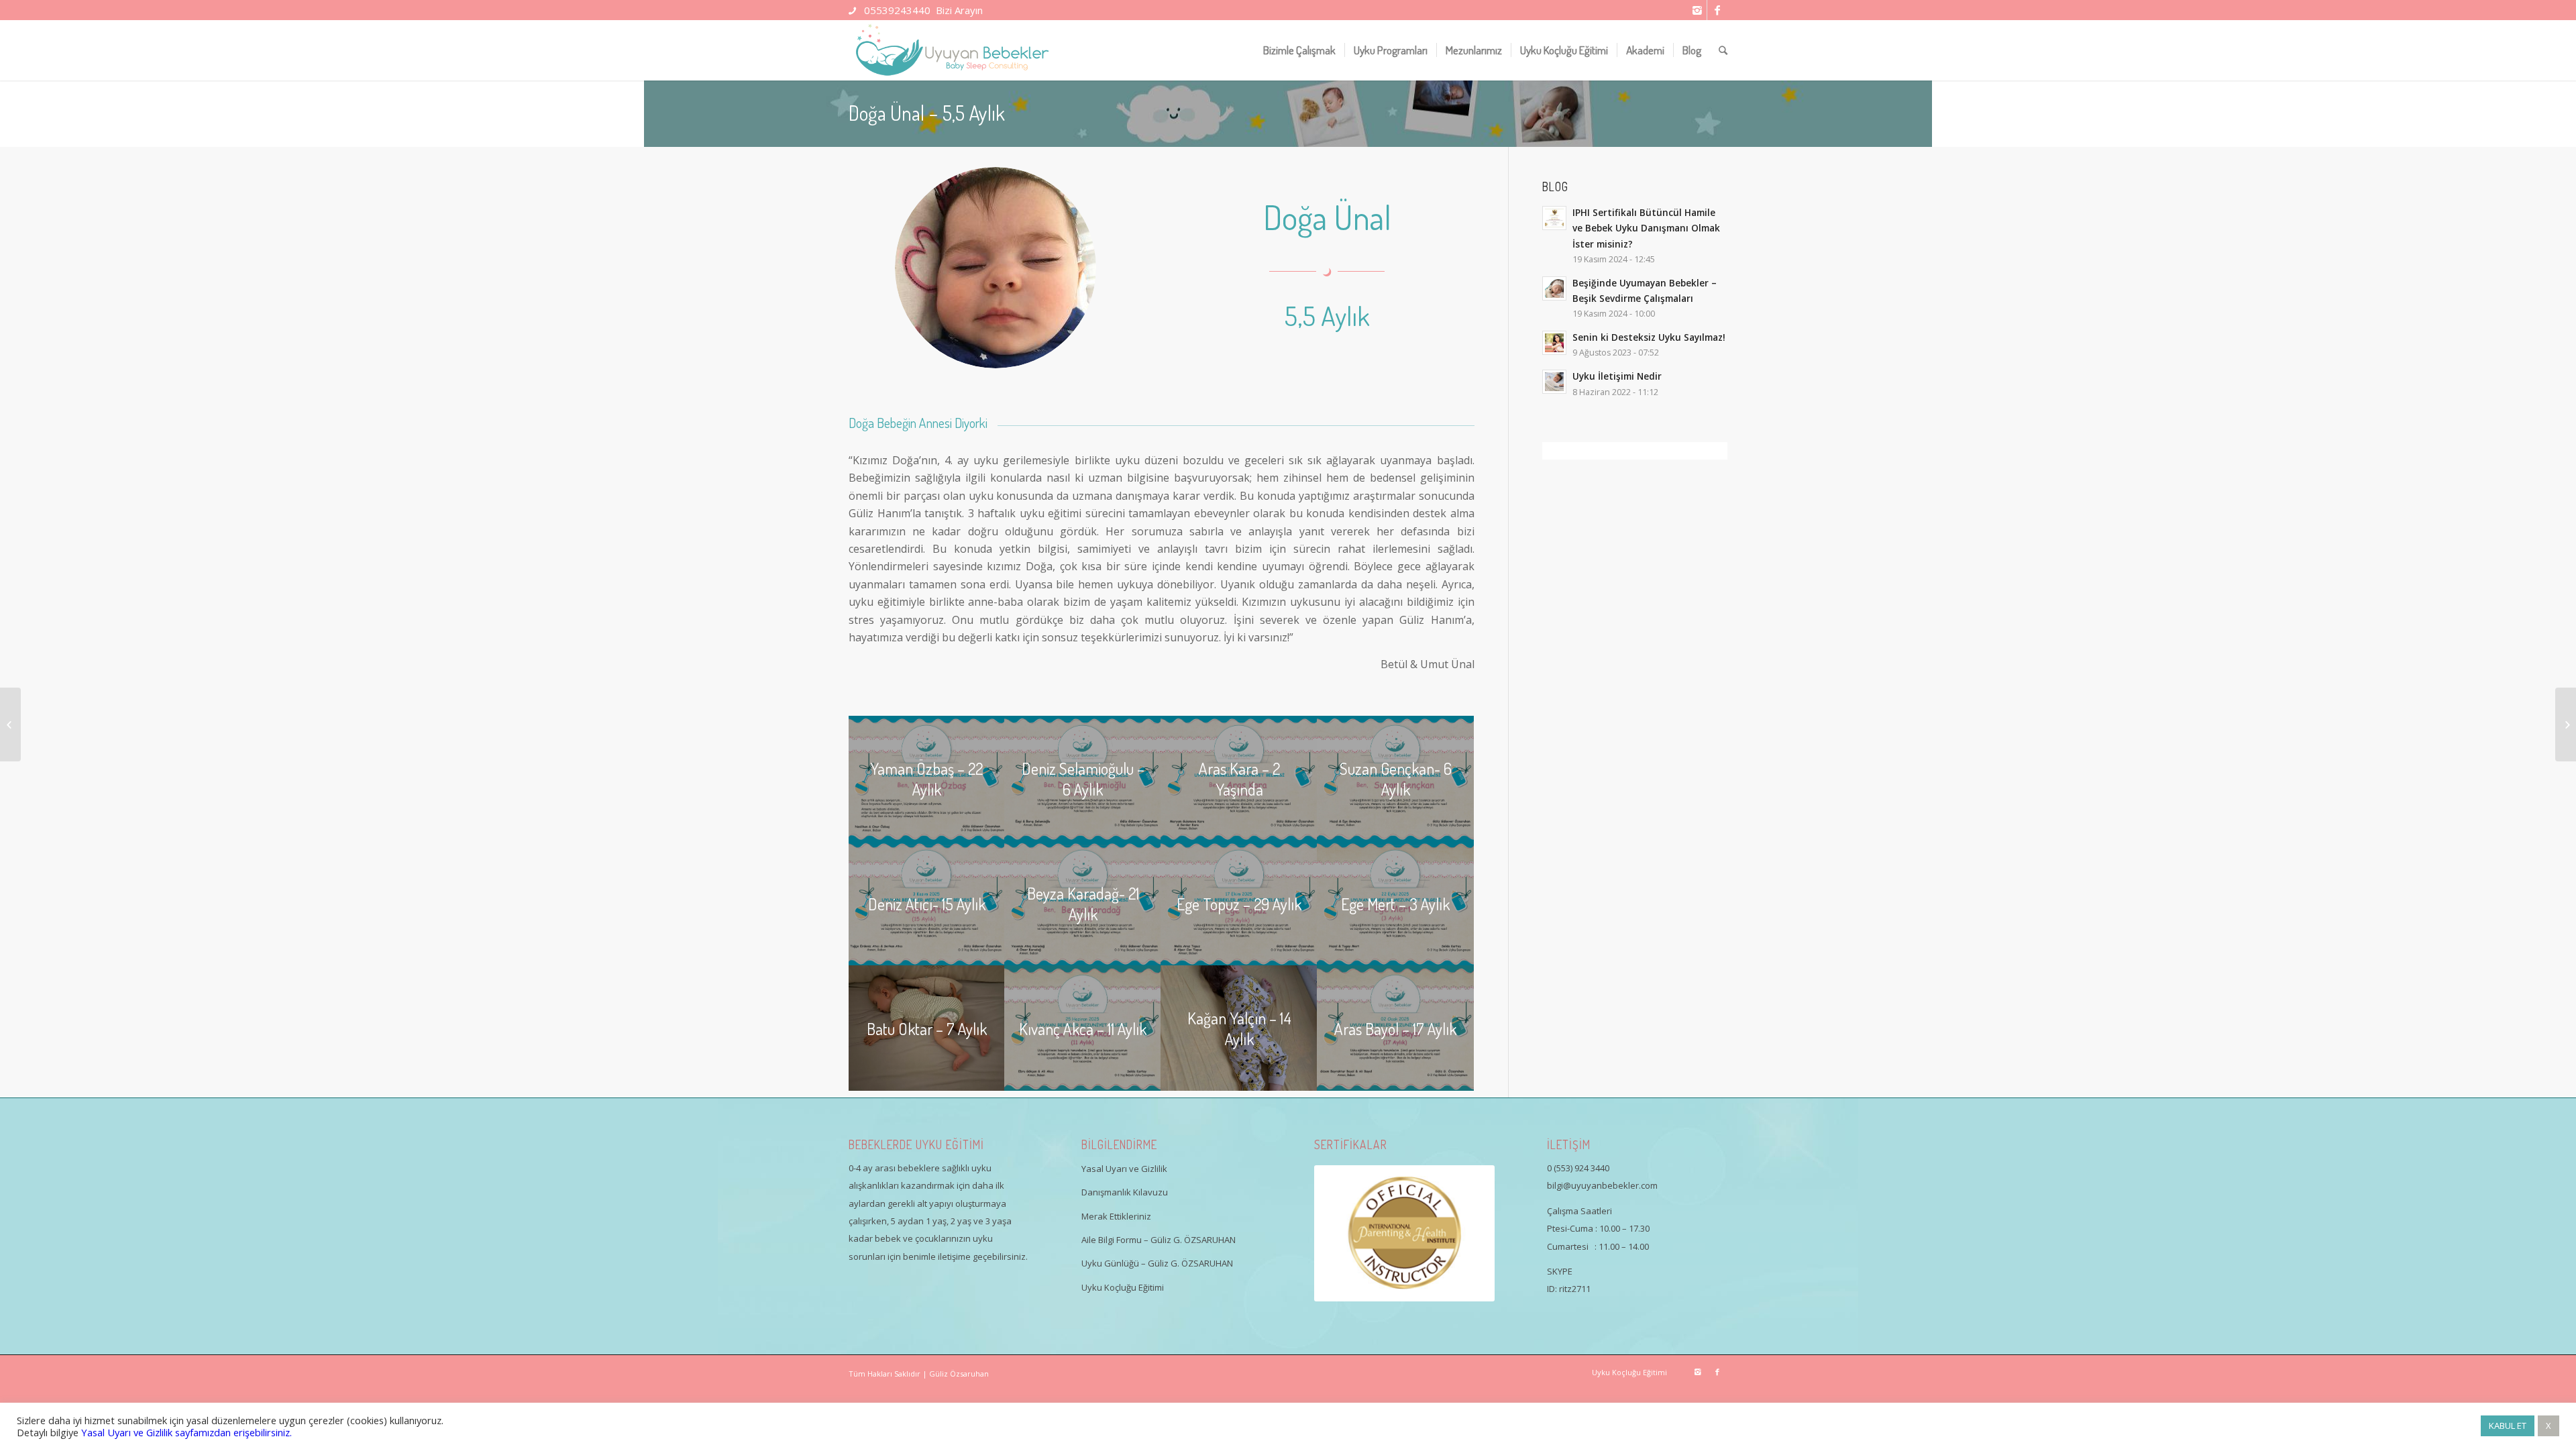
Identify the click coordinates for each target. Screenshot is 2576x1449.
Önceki (1344, 1233)
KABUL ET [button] (2508, 1426)
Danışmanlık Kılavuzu (1125, 1192)
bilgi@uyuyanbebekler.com (1602, 1185)
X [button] (2548, 1426)
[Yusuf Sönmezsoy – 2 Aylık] (2566, 724)
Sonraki (1464, 1233)
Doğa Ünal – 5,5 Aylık (927, 113)
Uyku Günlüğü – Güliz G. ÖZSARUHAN (1157, 1263)
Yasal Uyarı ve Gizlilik (1124, 1169)
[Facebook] (1717, 10)
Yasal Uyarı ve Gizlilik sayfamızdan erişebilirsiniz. (186, 1432)
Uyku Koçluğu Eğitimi (1123, 1287)
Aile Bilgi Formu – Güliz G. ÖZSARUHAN (1159, 1240)
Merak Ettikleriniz (1116, 1216)
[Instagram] (1697, 10)
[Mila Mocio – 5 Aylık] (10, 724)
